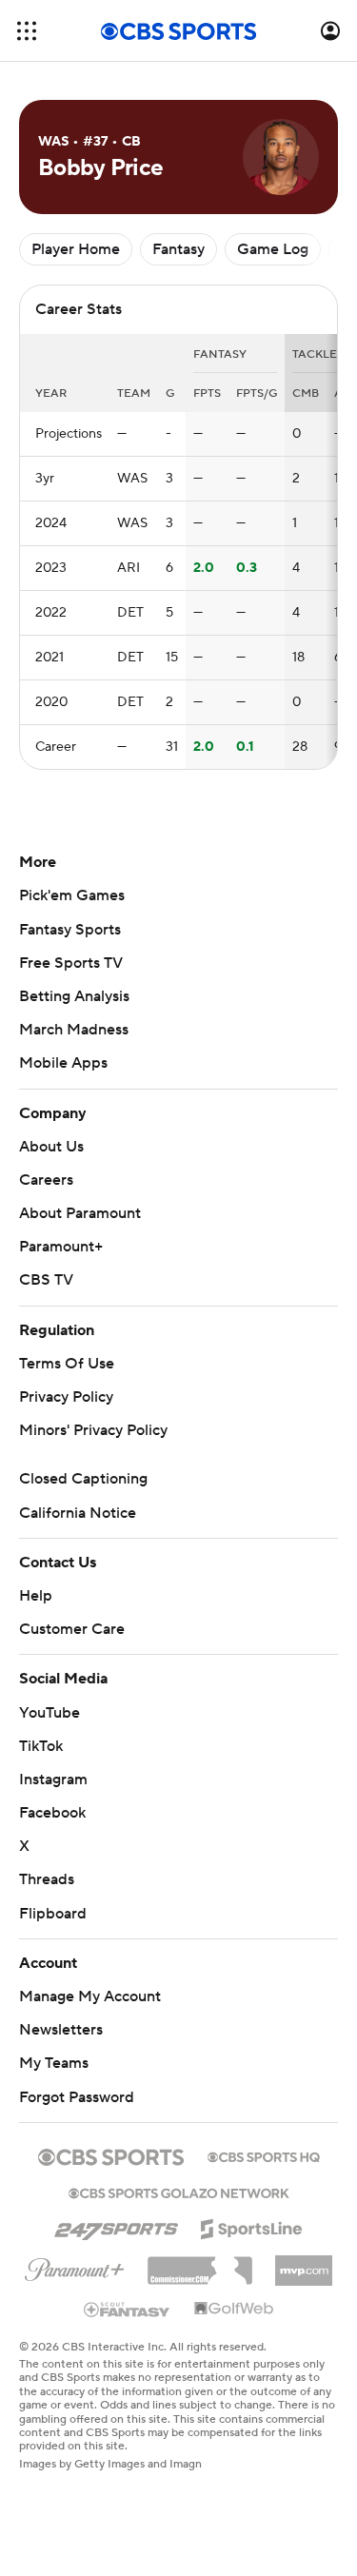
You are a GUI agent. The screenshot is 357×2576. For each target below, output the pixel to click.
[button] (27, 31)
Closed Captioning (83, 1479)
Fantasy (178, 249)
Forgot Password (77, 2097)
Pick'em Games (72, 895)
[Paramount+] (75, 2266)
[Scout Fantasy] (128, 2309)
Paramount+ (61, 1247)
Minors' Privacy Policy (93, 1430)
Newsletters (61, 2030)
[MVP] (304, 2263)
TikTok (41, 1746)
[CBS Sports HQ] (264, 2155)
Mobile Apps (63, 1063)
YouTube (50, 1713)
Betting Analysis (74, 996)
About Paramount (80, 1213)
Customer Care (72, 1629)
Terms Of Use (67, 1364)
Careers (46, 1180)
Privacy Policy (66, 1397)
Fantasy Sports (70, 930)
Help (36, 1596)
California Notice (78, 1513)
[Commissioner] (200, 2264)
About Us (51, 1147)
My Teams (54, 2063)
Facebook (52, 1813)
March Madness (74, 1030)
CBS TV (46, 1280)
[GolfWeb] (234, 2310)
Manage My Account (90, 1996)
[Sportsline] (252, 2226)
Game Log (273, 249)
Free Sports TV (71, 963)
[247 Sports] (116, 2226)
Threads (47, 1879)
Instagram (53, 1780)
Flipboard (53, 1914)
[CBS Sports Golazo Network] (179, 2192)
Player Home (76, 249)
